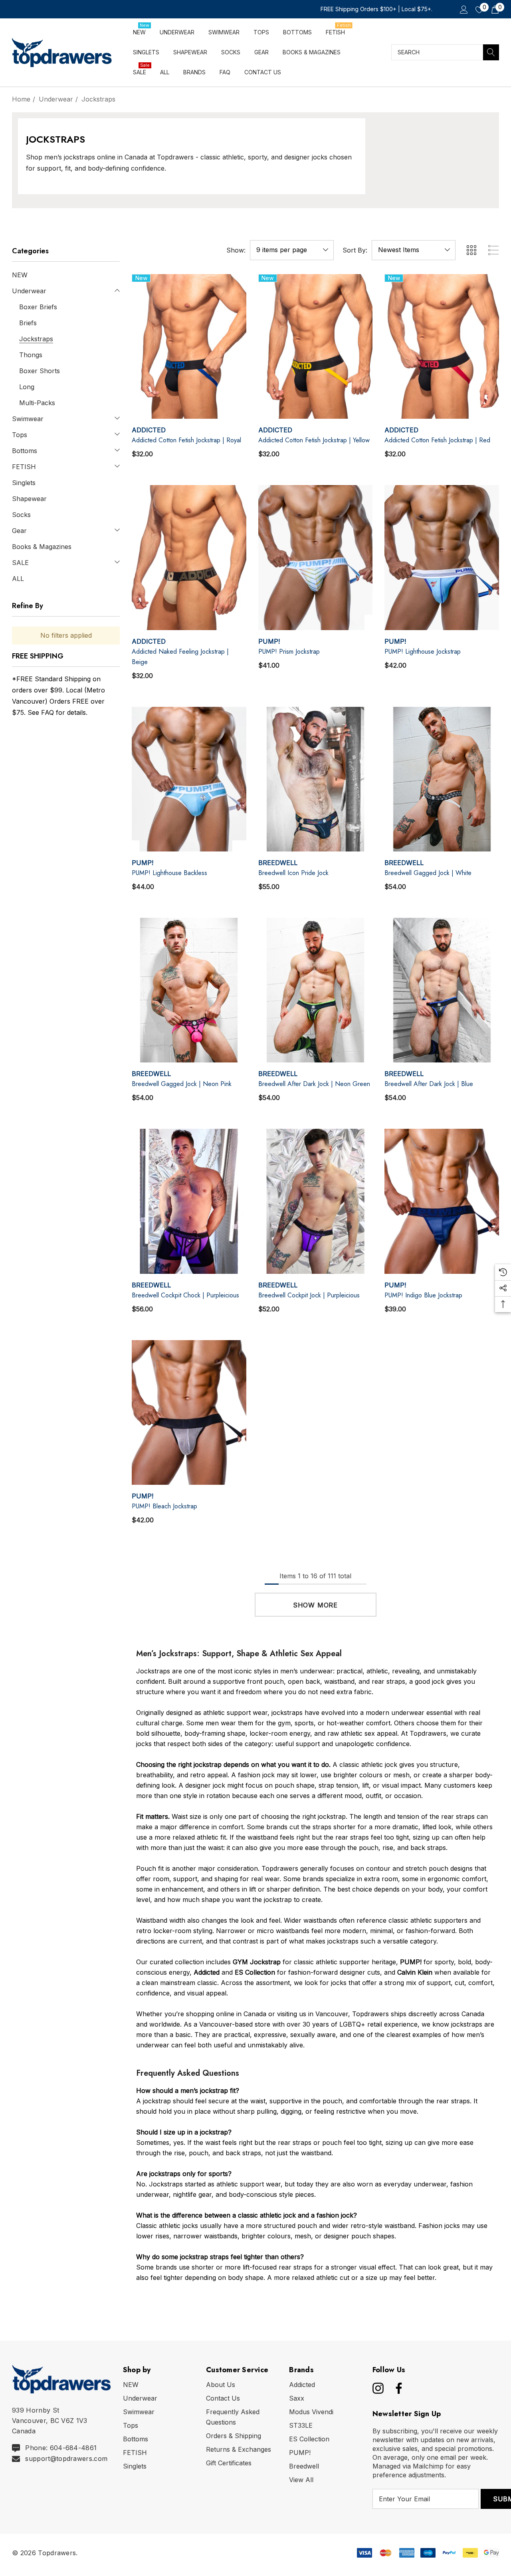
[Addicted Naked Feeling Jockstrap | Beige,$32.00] (189, 557)
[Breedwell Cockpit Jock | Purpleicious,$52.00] (316, 1201)
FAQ (48, 712)
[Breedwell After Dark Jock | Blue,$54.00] (442, 990)
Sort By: (355, 250)
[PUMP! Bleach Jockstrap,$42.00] (189, 1412)
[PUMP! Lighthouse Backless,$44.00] (189, 779)
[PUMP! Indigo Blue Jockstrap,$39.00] (442, 1201)
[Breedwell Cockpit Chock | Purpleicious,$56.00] (189, 1201)
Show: (236, 250)
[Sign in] (463, 9)
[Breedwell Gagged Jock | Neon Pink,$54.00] (189, 990)
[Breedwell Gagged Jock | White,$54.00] (442, 779)
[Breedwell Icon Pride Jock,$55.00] (316, 779)
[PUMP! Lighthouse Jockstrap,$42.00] (442, 557)
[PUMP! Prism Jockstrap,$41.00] (316, 557)
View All (301, 2480)
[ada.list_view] (493, 250)
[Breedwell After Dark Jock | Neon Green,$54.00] (316, 990)
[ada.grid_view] (471, 250)
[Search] (491, 52)
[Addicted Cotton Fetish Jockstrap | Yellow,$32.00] (316, 346)
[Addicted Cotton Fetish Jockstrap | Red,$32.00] (442, 346)
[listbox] (414, 250)
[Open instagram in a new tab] (377, 2388)
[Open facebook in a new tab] (397, 2388)
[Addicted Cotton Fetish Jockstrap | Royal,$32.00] (189, 346)
